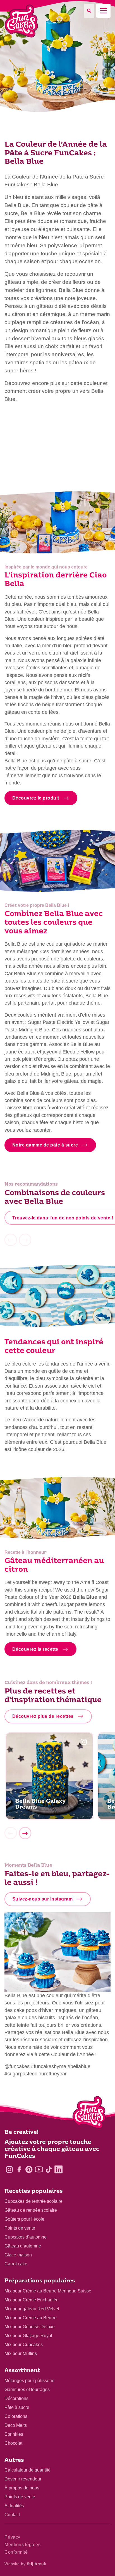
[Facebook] (19, 2169)
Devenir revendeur (23, 2479)
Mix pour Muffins (21, 2353)
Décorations (16, 2398)
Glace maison (18, 2255)
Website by (25, 2564)
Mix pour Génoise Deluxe (30, 2327)
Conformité (16, 2552)
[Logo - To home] (89, 2114)
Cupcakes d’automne (26, 2237)
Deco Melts (16, 2425)
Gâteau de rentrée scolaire (31, 2210)
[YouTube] (39, 2169)
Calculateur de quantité (27, 2470)
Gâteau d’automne (23, 2246)
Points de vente (20, 2228)
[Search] (89, 11)
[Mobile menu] (103, 11)
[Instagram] (9, 2169)
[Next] (25, 1833)
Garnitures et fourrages (27, 2390)
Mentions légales (22, 2545)
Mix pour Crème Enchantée (32, 2300)
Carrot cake (16, 2264)
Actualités (14, 2506)
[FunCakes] (21, 21)
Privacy (12, 2537)
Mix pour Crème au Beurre (31, 2318)
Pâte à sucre (17, 2407)
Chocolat (13, 2443)
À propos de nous (22, 2488)
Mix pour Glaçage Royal (28, 2336)
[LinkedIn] (58, 2169)
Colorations (16, 2416)
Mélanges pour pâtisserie (29, 2381)
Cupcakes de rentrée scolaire (33, 2201)
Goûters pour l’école (24, 2219)
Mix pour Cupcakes (24, 2345)
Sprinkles (14, 2434)
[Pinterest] (29, 2169)
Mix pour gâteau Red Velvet (32, 2309)
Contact (12, 2515)
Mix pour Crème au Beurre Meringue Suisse (48, 2291)
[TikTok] (49, 2169)
